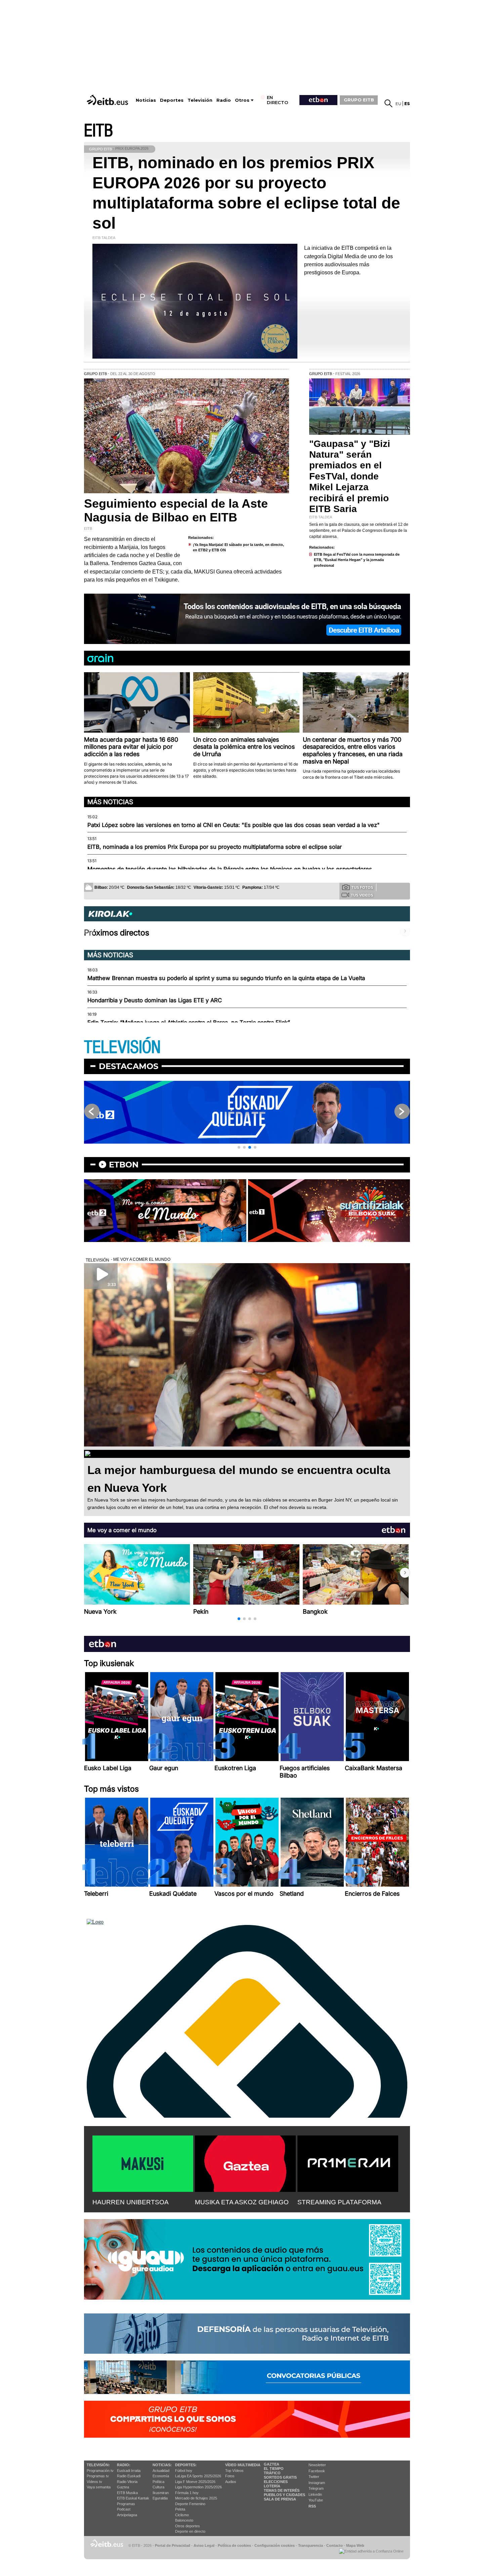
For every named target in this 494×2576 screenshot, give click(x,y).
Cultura (158, 2487)
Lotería (272, 2486)
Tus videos (362, 895)
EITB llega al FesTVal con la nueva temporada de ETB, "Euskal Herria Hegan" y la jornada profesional (357, 560)
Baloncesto (184, 2520)
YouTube (316, 2500)
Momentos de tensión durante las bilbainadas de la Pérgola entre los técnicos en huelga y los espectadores (230, 869)
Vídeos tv (94, 2482)
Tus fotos (362, 887)
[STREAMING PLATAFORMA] (348, 2162)
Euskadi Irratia (129, 2471)
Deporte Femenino (190, 2504)
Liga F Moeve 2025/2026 (195, 2482)
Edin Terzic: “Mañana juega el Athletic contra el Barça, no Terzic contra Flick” (189, 1022)
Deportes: (186, 2465)
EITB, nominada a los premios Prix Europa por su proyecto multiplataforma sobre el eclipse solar (215, 847)
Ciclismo (182, 2515)
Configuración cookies (275, 2545)
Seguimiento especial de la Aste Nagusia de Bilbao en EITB (176, 510)
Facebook (317, 2471)
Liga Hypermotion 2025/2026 (198, 2487)
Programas (126, 2504)
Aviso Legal (204, 2545)
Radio (224, 100)
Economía (161, 2476)
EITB (98, 131)
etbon (124, 1165)
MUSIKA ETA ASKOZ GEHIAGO (242, 2202)
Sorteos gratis (280, 2477)
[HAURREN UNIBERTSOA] (143, 2162)
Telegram (316, 2488)
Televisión (200, 100)
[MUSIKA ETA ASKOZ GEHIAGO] (245, 2162)
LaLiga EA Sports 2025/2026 (198, 2476)
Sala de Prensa (280, 2499)
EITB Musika (127, 2493)
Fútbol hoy (184, 2471)
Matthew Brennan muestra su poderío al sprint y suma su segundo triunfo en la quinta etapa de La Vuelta (226, 978)
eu (398, 104)
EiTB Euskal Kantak (133, 2498)
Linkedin (315, 2494)
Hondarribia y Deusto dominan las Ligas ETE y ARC (155, 1000)
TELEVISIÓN (122, 1047)
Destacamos (129, 1066)
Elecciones (276, 2482)
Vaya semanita (99, 2487)
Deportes (172, 100)
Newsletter (317, 2465)
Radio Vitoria (127, 2482)
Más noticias (110, 802)
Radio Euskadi (129, 2476)
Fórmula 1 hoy (187, 2493)
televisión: (98, 2465)
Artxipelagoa (127, 2515)
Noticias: (162, 2465)
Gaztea (123, 2487)
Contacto (335, 2545)
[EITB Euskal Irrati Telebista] (108, 100)
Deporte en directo (190, 2531)
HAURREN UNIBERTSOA (131, 2202)
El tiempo (274, 2469)
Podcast (124, 2509)
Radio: (124, 2465)
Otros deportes (188, 2526)
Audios (231, 2482)
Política (158, 2482)
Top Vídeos (234, 2471)
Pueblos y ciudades (284, 2495)
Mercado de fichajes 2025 (196, 2498)
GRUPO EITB (359, 100)
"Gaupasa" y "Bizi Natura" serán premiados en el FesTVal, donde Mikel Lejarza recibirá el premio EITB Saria (350, 476)
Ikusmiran (161, 2493)
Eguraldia (160, 2498)
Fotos (230, 2476)
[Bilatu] (388, 103)
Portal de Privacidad (173, 2545)
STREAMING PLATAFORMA (339, 2202)
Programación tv (100, 2471)
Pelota (180, 2509)
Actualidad (161, 2471)
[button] (239, 1147)
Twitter (314, 2477)
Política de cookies (234, 2545)
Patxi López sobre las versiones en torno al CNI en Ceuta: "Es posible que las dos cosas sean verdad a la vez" (234, 825)
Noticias (146, 100)
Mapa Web (355, 2545)
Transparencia (311, 2545)
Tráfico (272, 2473)
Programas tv (98, 2476)
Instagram (317, 2483)
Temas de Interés (282, 2490)
